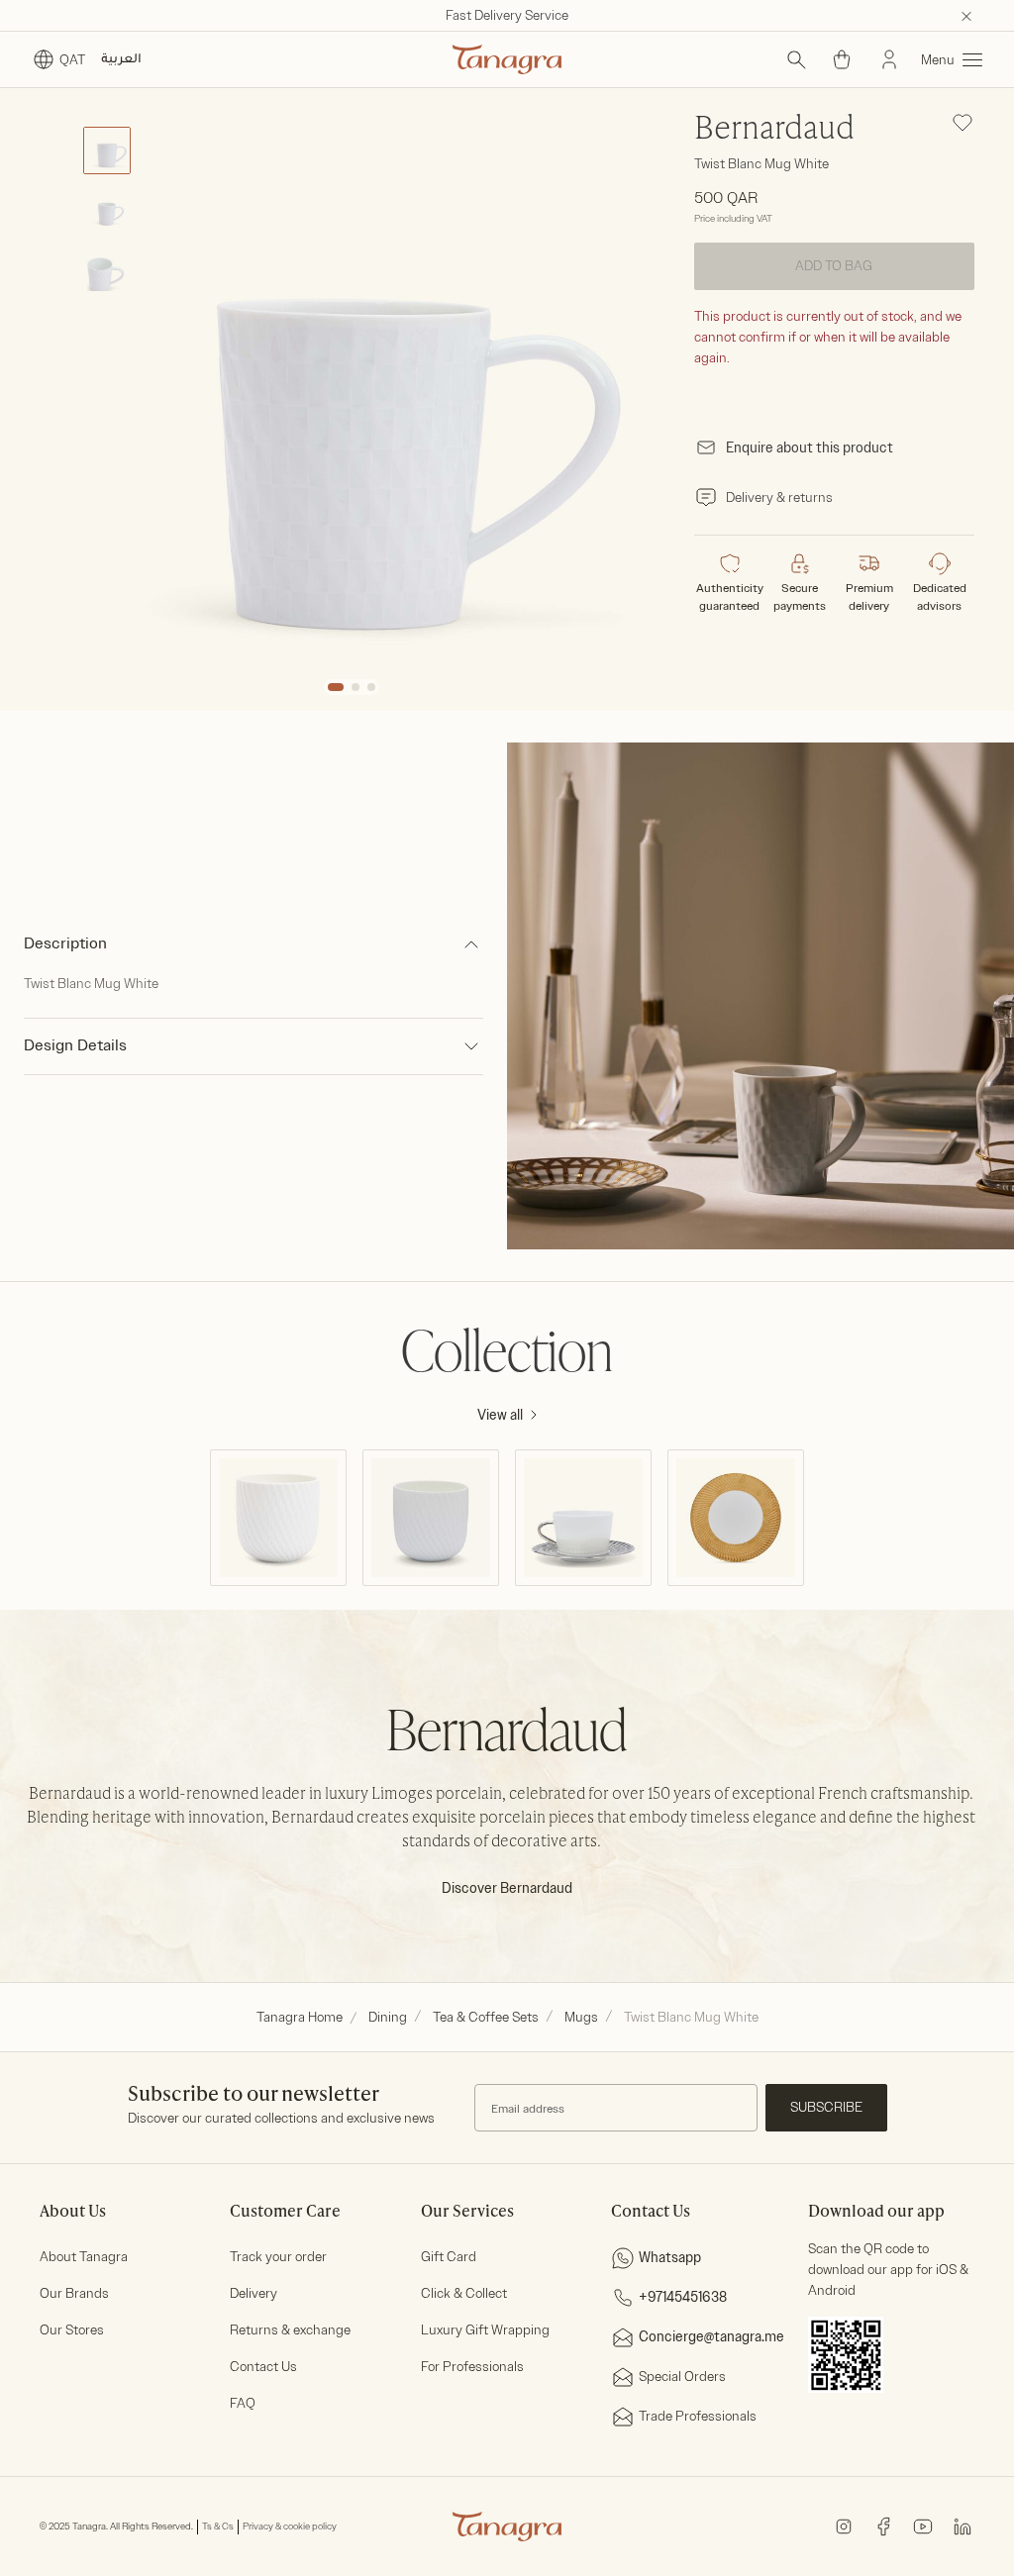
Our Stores (72, 2330)
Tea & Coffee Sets (486, 2017)
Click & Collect (464, 2293)
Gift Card (449, 2257)
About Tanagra (84, 2257)
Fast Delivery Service (507, 15)
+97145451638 (683, 2297)
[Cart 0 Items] (842, 59)
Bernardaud (774, 130)
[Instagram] (844, 2526)
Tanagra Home (300, 2017)
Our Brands (74, 2293)
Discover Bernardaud (507, 1888)
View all (500, 1415)
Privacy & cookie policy (290, 2526)
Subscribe (826, 2107)
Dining (388, 2017)
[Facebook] (883, 2526)
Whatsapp (670, 2258)
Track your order (278, 2257)
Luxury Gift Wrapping (485, 2330)
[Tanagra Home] (507, 59)
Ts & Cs (218, 2526)
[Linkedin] (963, 2526)
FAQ (243, 2403)
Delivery (253, 2293)
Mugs (581, 2017)
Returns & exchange (290, 2330)
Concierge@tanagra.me (711, 2337)
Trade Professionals (698, 2416)
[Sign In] (889, 59)
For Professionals (472, 2367)
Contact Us (263, 2367)
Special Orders (682, 2377)
